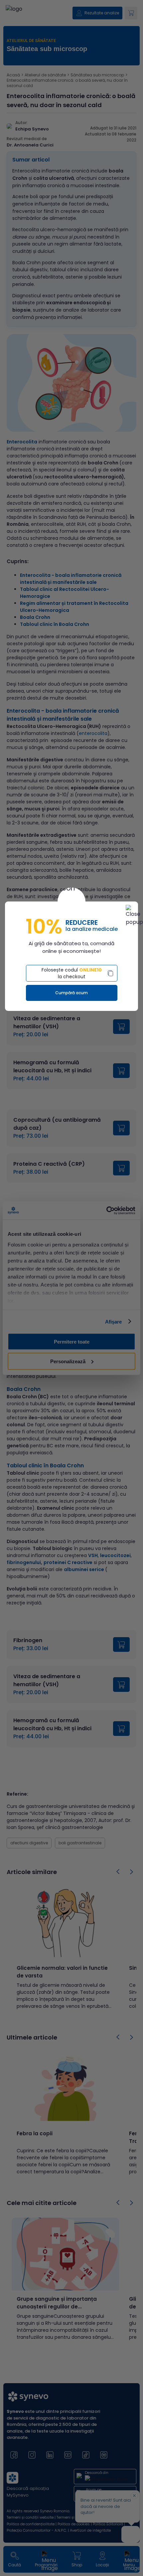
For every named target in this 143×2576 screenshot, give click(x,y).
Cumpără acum (71, 993)
